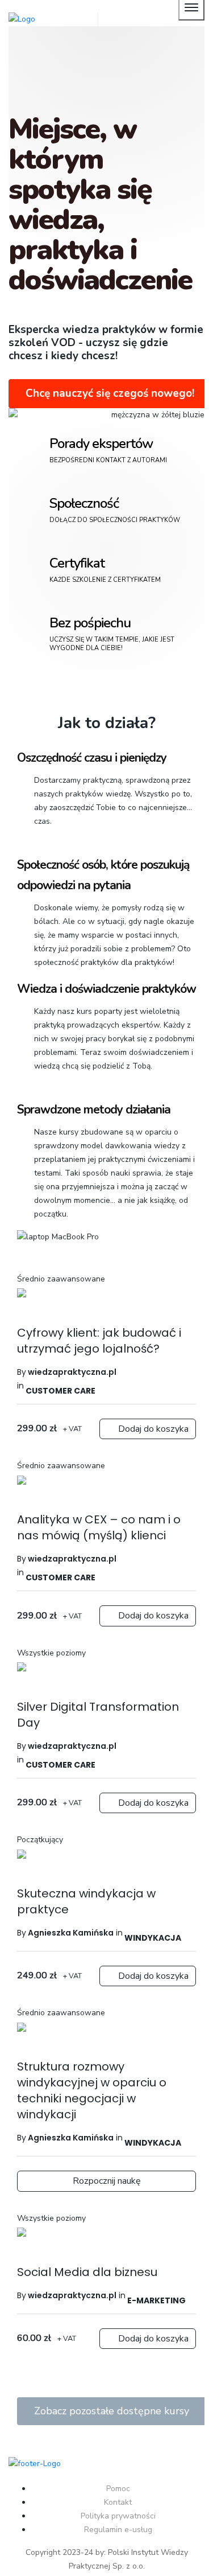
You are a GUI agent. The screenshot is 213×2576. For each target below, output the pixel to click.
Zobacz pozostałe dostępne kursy (112, 2411)
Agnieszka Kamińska (70, 1933)
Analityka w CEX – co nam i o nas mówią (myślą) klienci (99, 1527)
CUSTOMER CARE (60, 1391)
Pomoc (118, 2489)
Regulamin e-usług (118, 2530)
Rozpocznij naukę (107, 2181)
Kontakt (118, 2502)
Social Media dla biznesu (87, 2272)
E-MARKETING (156, 2300)
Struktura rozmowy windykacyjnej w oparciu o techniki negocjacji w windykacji (92, 2090)
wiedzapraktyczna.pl (71, 2295)
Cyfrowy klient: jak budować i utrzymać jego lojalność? (99, 1341)
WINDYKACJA (153, 1938)
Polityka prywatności (118, 2516)
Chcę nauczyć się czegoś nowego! (110, 393)
